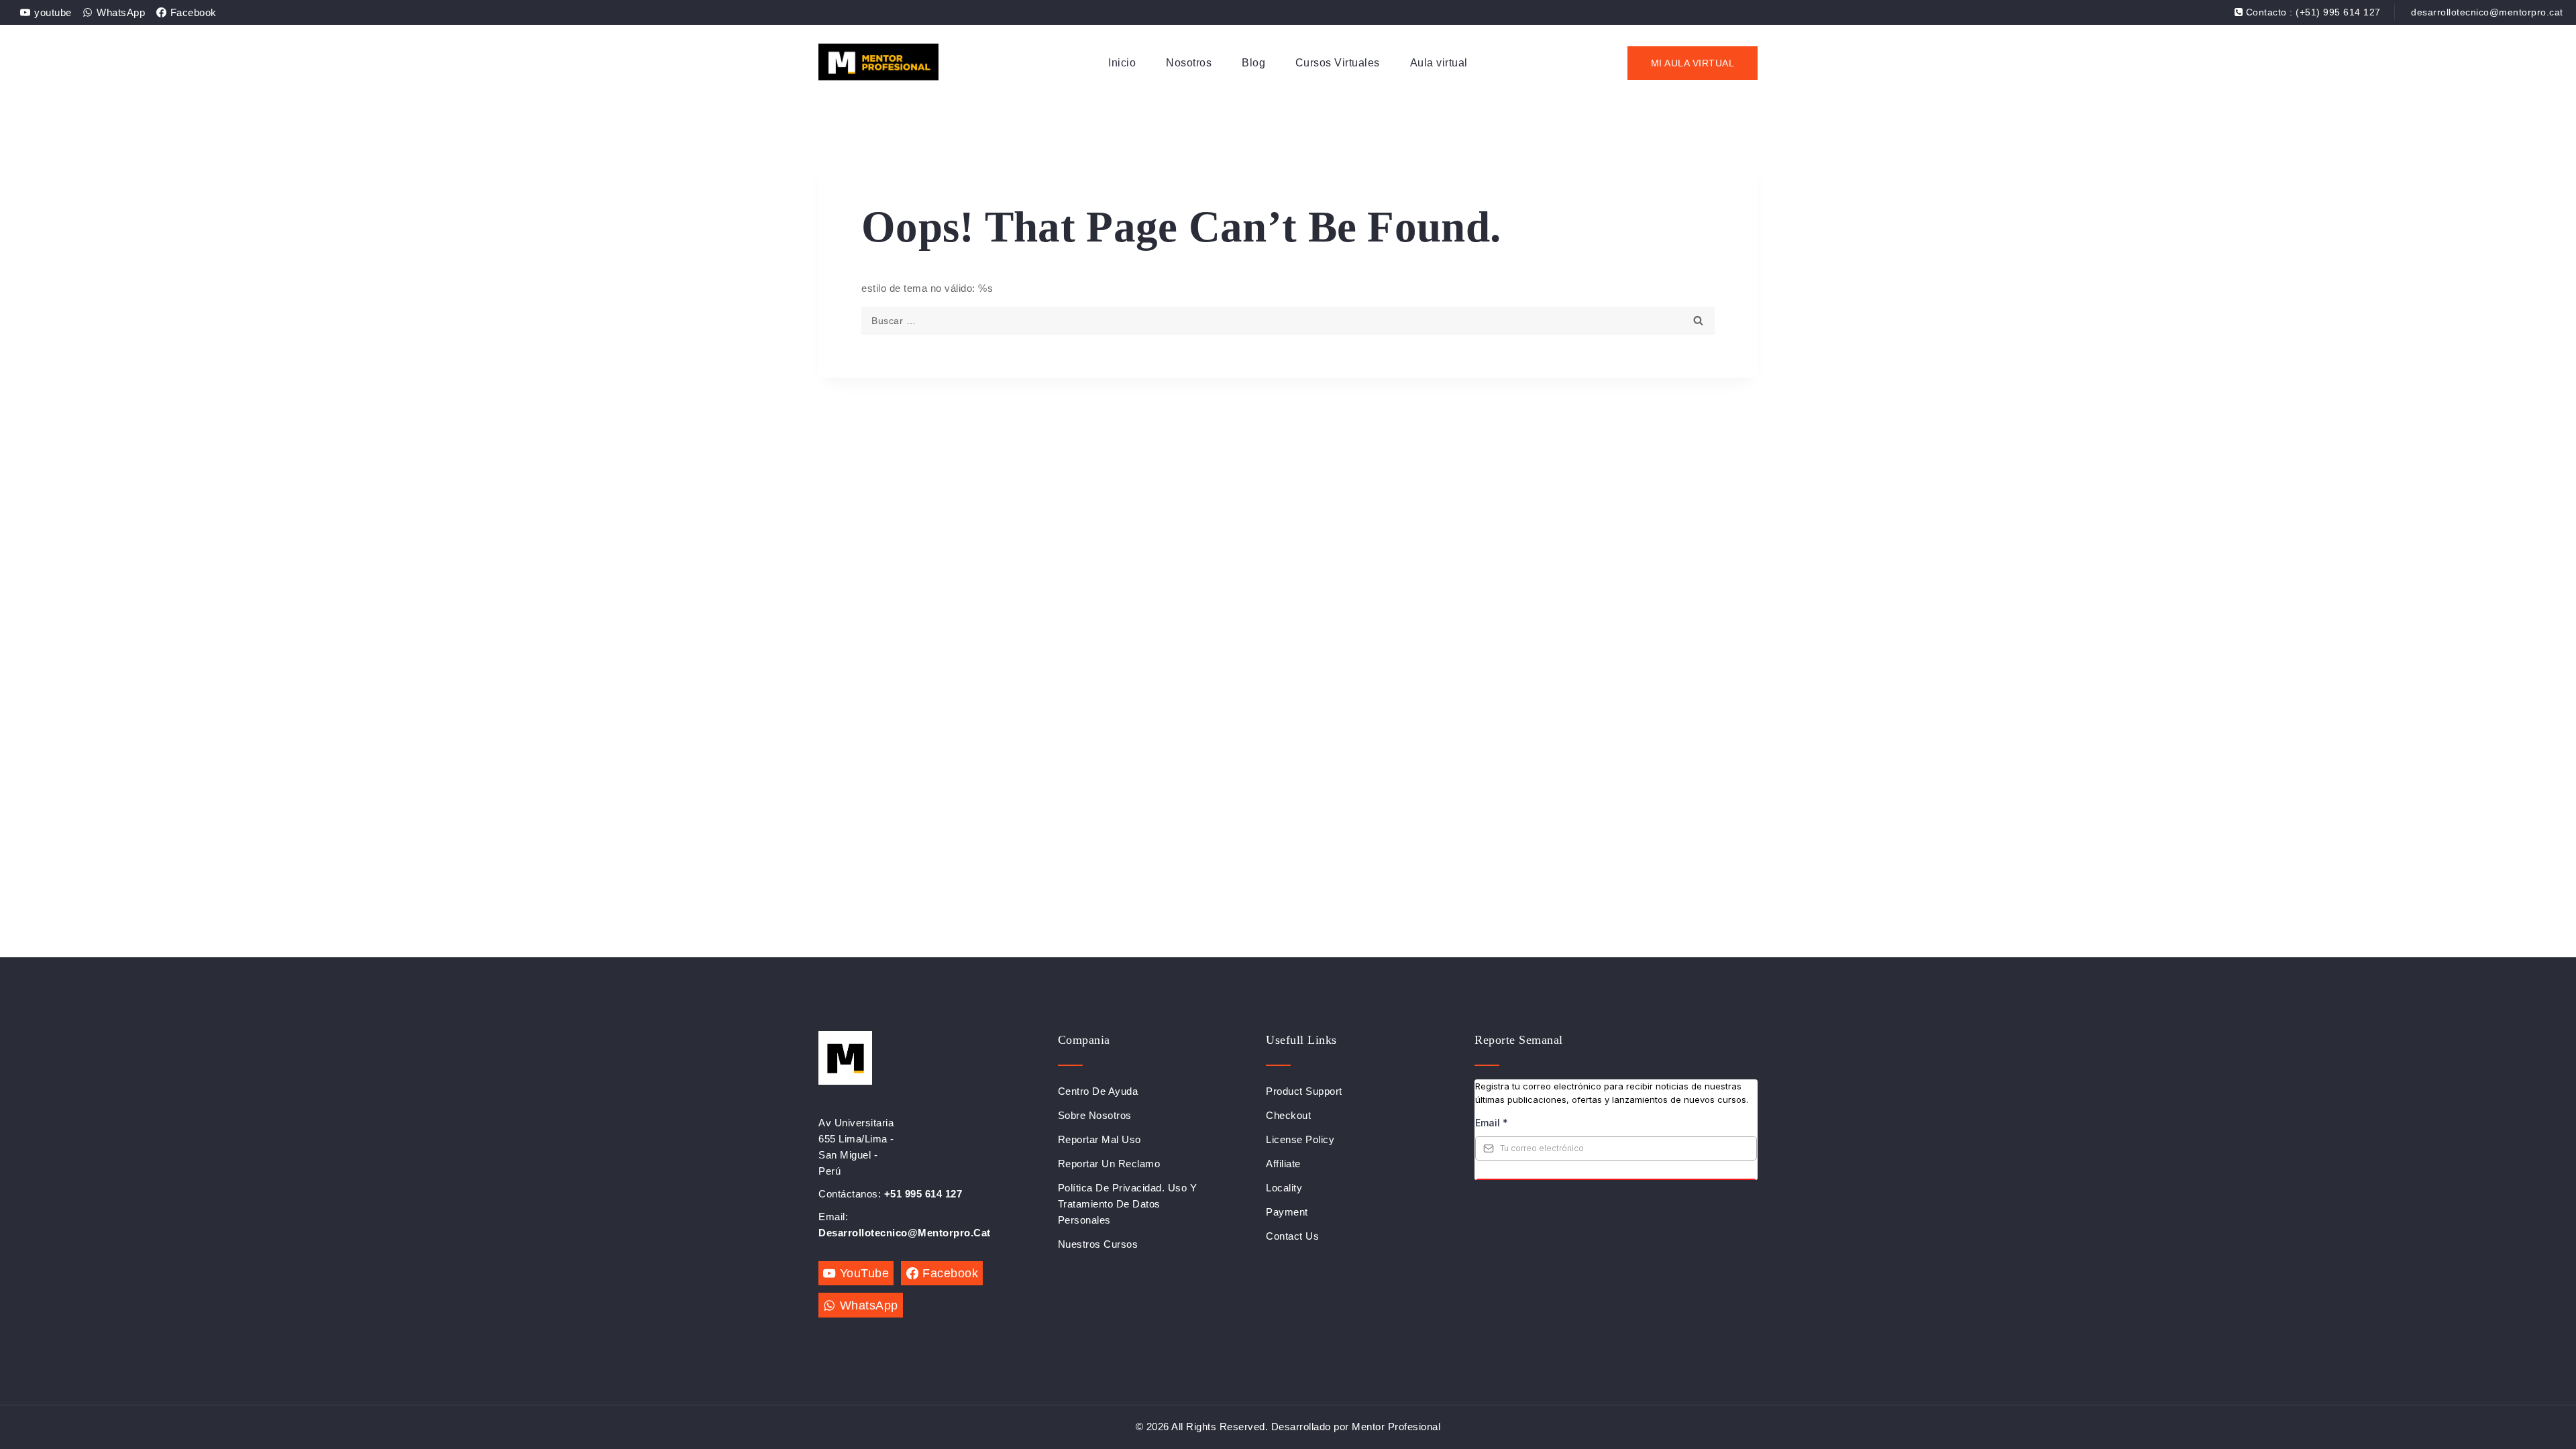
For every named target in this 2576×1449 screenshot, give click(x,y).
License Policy (1300, 1139)
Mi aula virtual (1693, 63)
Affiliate (1283, 1164)
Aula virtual (1439, 63)
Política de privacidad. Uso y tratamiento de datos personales (1128, 1204)
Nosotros (1189, 63)
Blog (1253, 63)
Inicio (1122, 63)
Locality (1284, 1188)
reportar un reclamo (1109, 1164)
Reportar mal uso (1099, 1139)
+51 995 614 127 (923, 1194)
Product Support (1304, 1091)
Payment (1287, 1212)
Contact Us (1292, 1236)
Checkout (1288, 1115)
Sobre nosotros (1095, 1115)
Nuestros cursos (1098, 1244)
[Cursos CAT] (878, 63)
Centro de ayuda (1098, 1091)
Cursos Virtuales (1338, 63)
